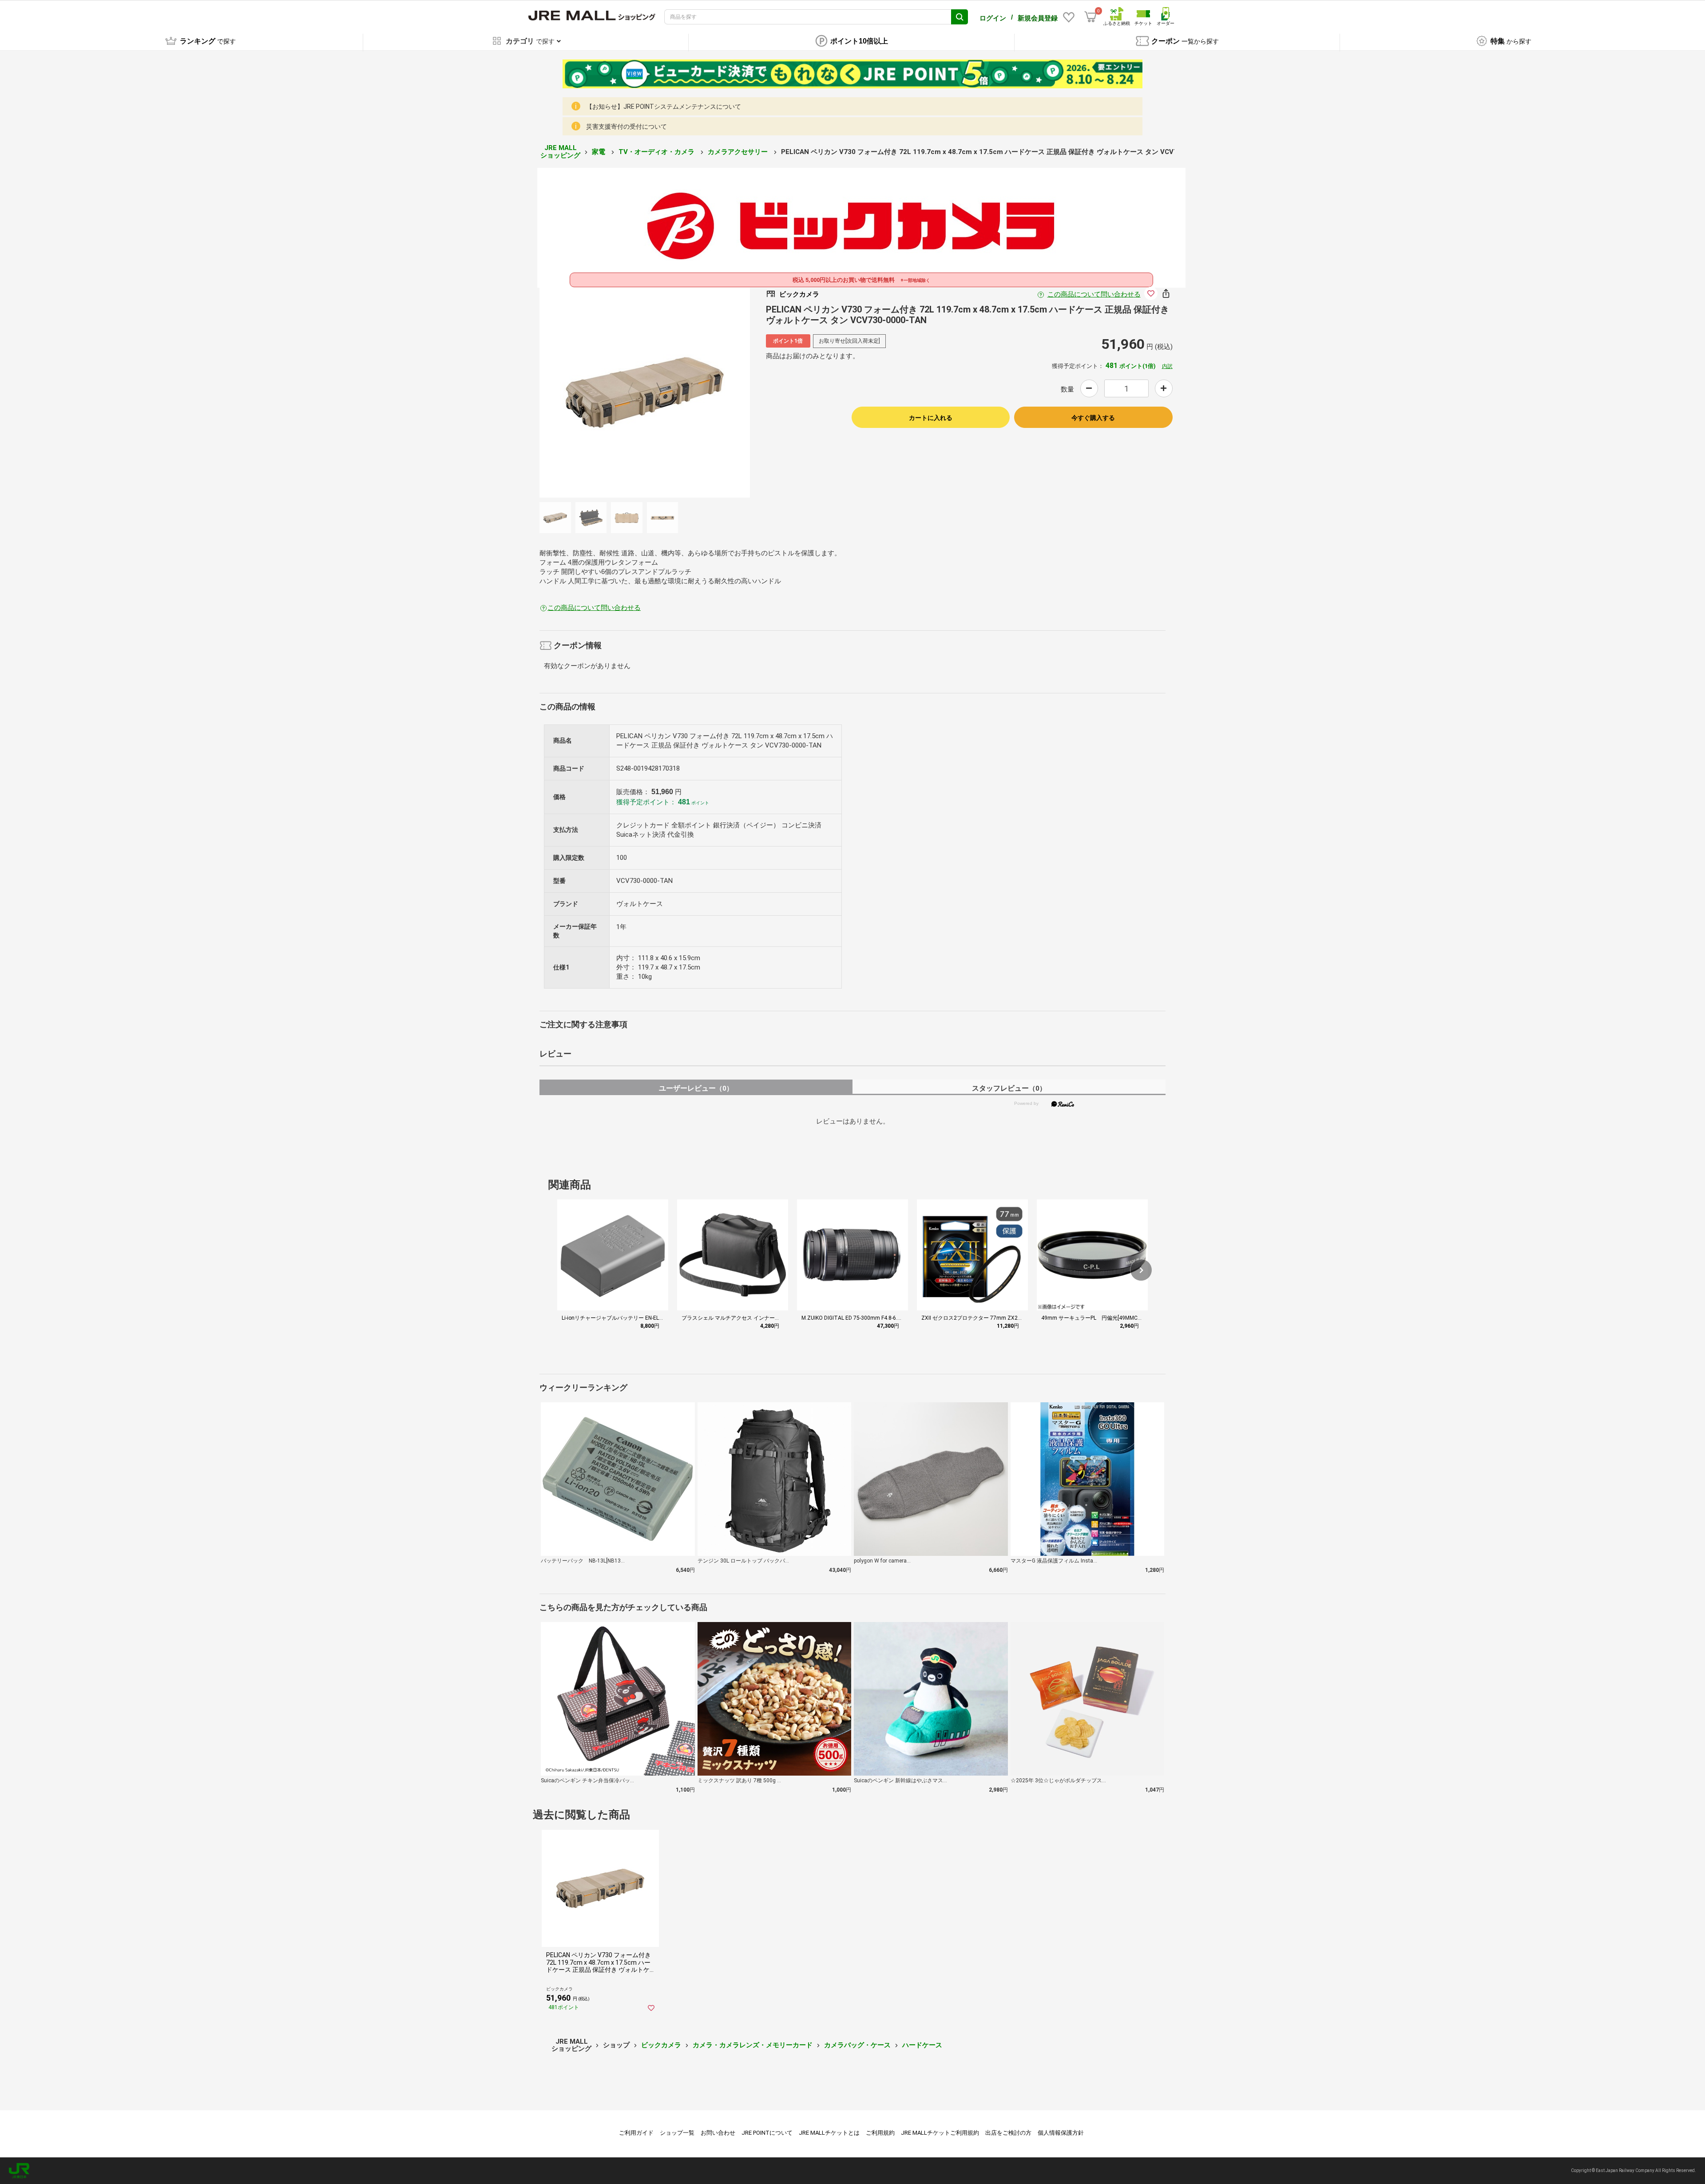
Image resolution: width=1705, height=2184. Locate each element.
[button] (1141, 1270)
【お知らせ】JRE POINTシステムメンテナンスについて (664, 107)
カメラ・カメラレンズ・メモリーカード (753, 2045)
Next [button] (654, 392)
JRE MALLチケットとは (829, 2133)
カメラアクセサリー (739, 152)
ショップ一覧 (677, 2133)
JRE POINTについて (767, 2133)
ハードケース (922, 2045)
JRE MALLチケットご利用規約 (940, 2133)
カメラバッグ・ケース (857, 2045)
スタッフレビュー (1009, 1088)
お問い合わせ (718, 2133)
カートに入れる (931, 418)
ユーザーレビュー (696, 1088)
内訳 (1167, 366)
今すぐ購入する (1093, 418)
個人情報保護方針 (1061, 2133)
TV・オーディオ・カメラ (657, 152)
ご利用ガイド (636, 2133)
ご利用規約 (880, 2133)
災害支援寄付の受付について (626, 127)
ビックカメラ (661, 2045)
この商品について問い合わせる (1094, 294)
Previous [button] (636, 392)
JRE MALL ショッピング (560, 152)
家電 (599, 152)
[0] (1090, 17)
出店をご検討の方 (1008, 2133)
